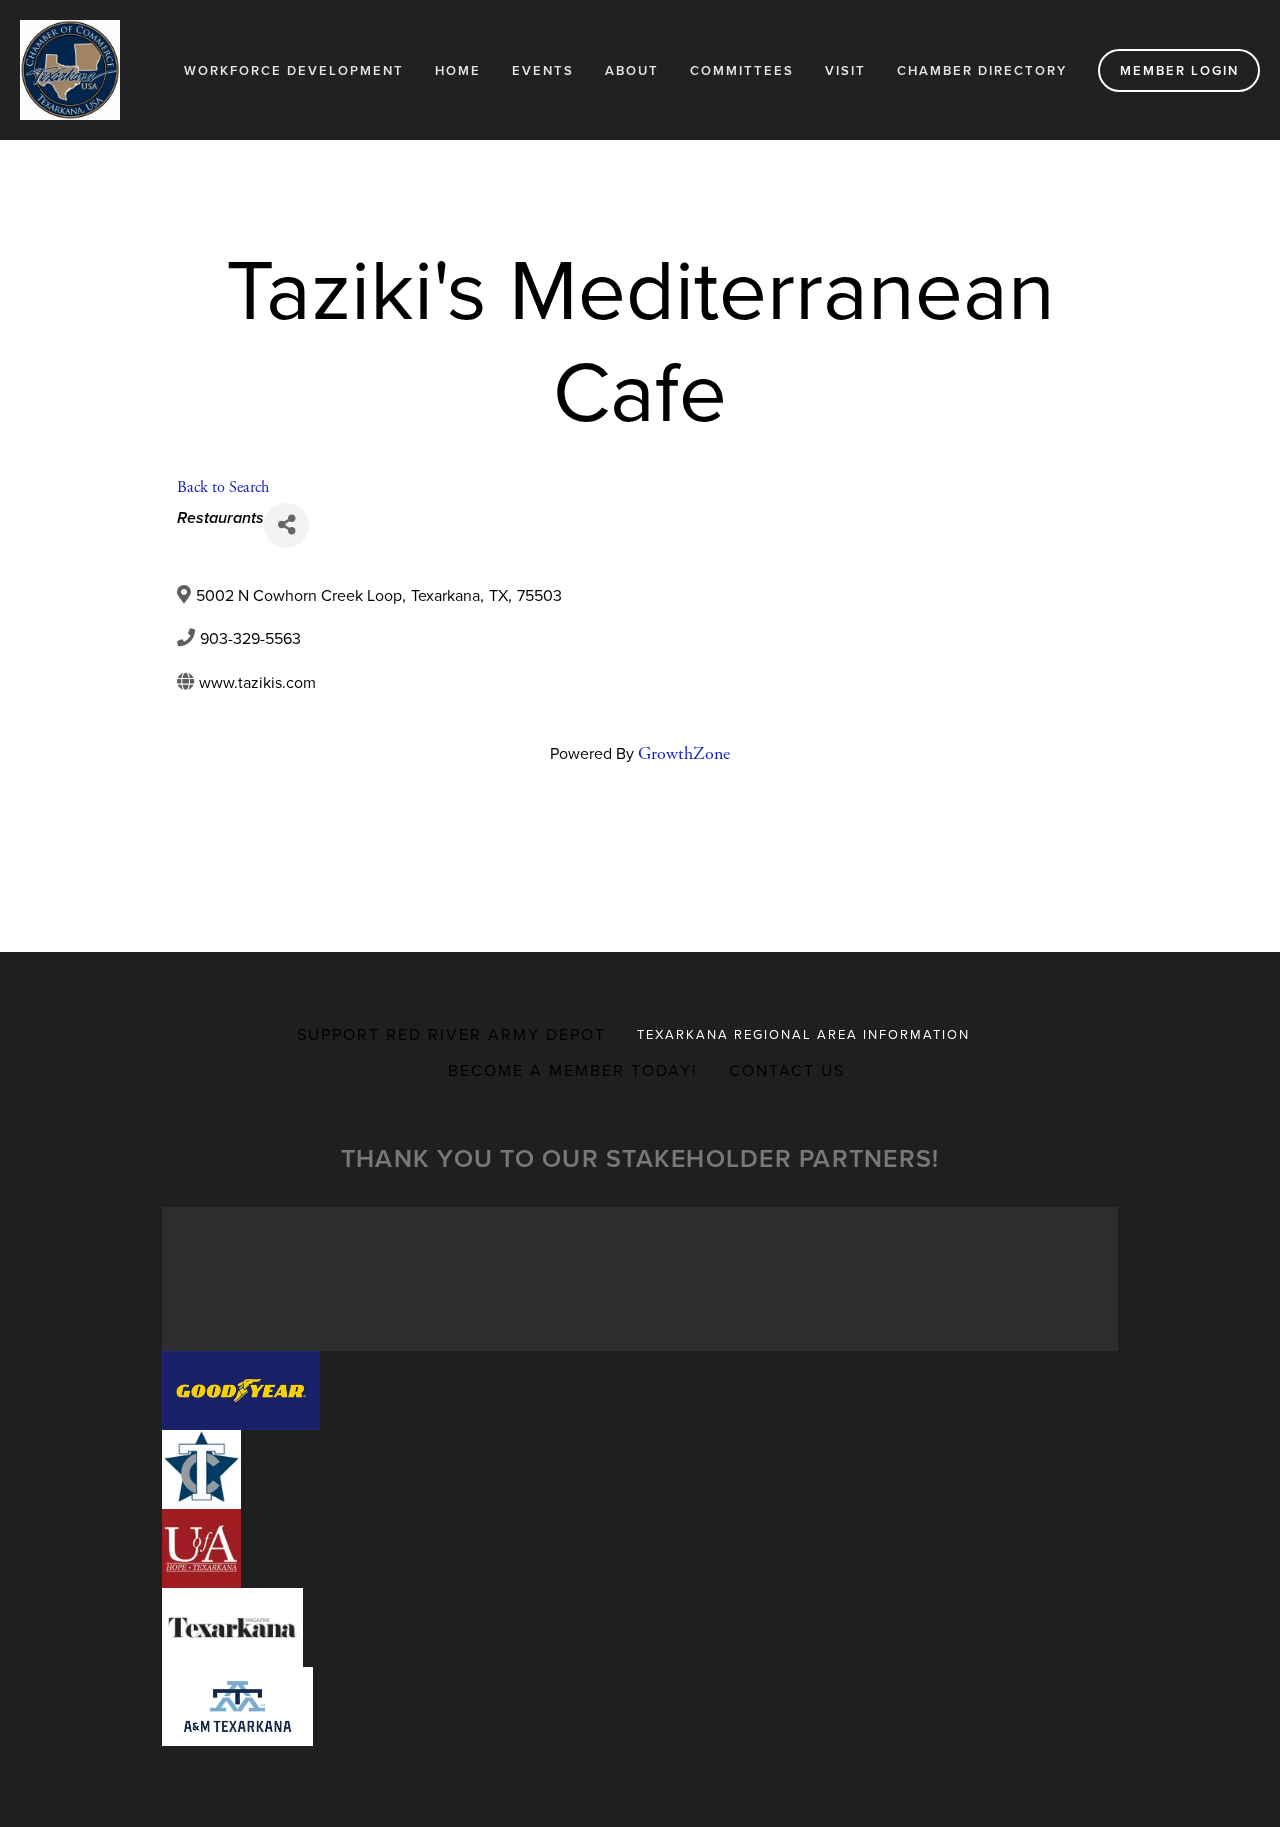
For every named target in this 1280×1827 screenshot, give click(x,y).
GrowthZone (684, 753)
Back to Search (223, 487)
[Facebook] (624, 829)
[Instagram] (656, 829)
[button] (241, 1390)
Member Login (1179, 70)
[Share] (286, 525)
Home (458, 70)
